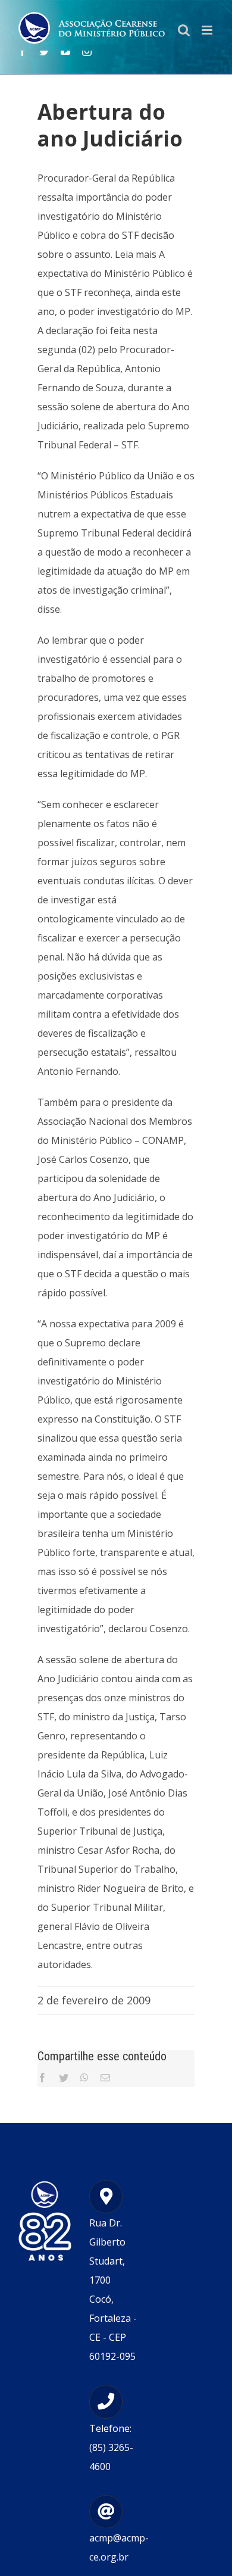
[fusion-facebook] (23, 51)
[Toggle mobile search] (184, 30)
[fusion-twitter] (44, 51)
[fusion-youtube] (65, 51)
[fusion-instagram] (87, 51)
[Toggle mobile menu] (208, 30)
